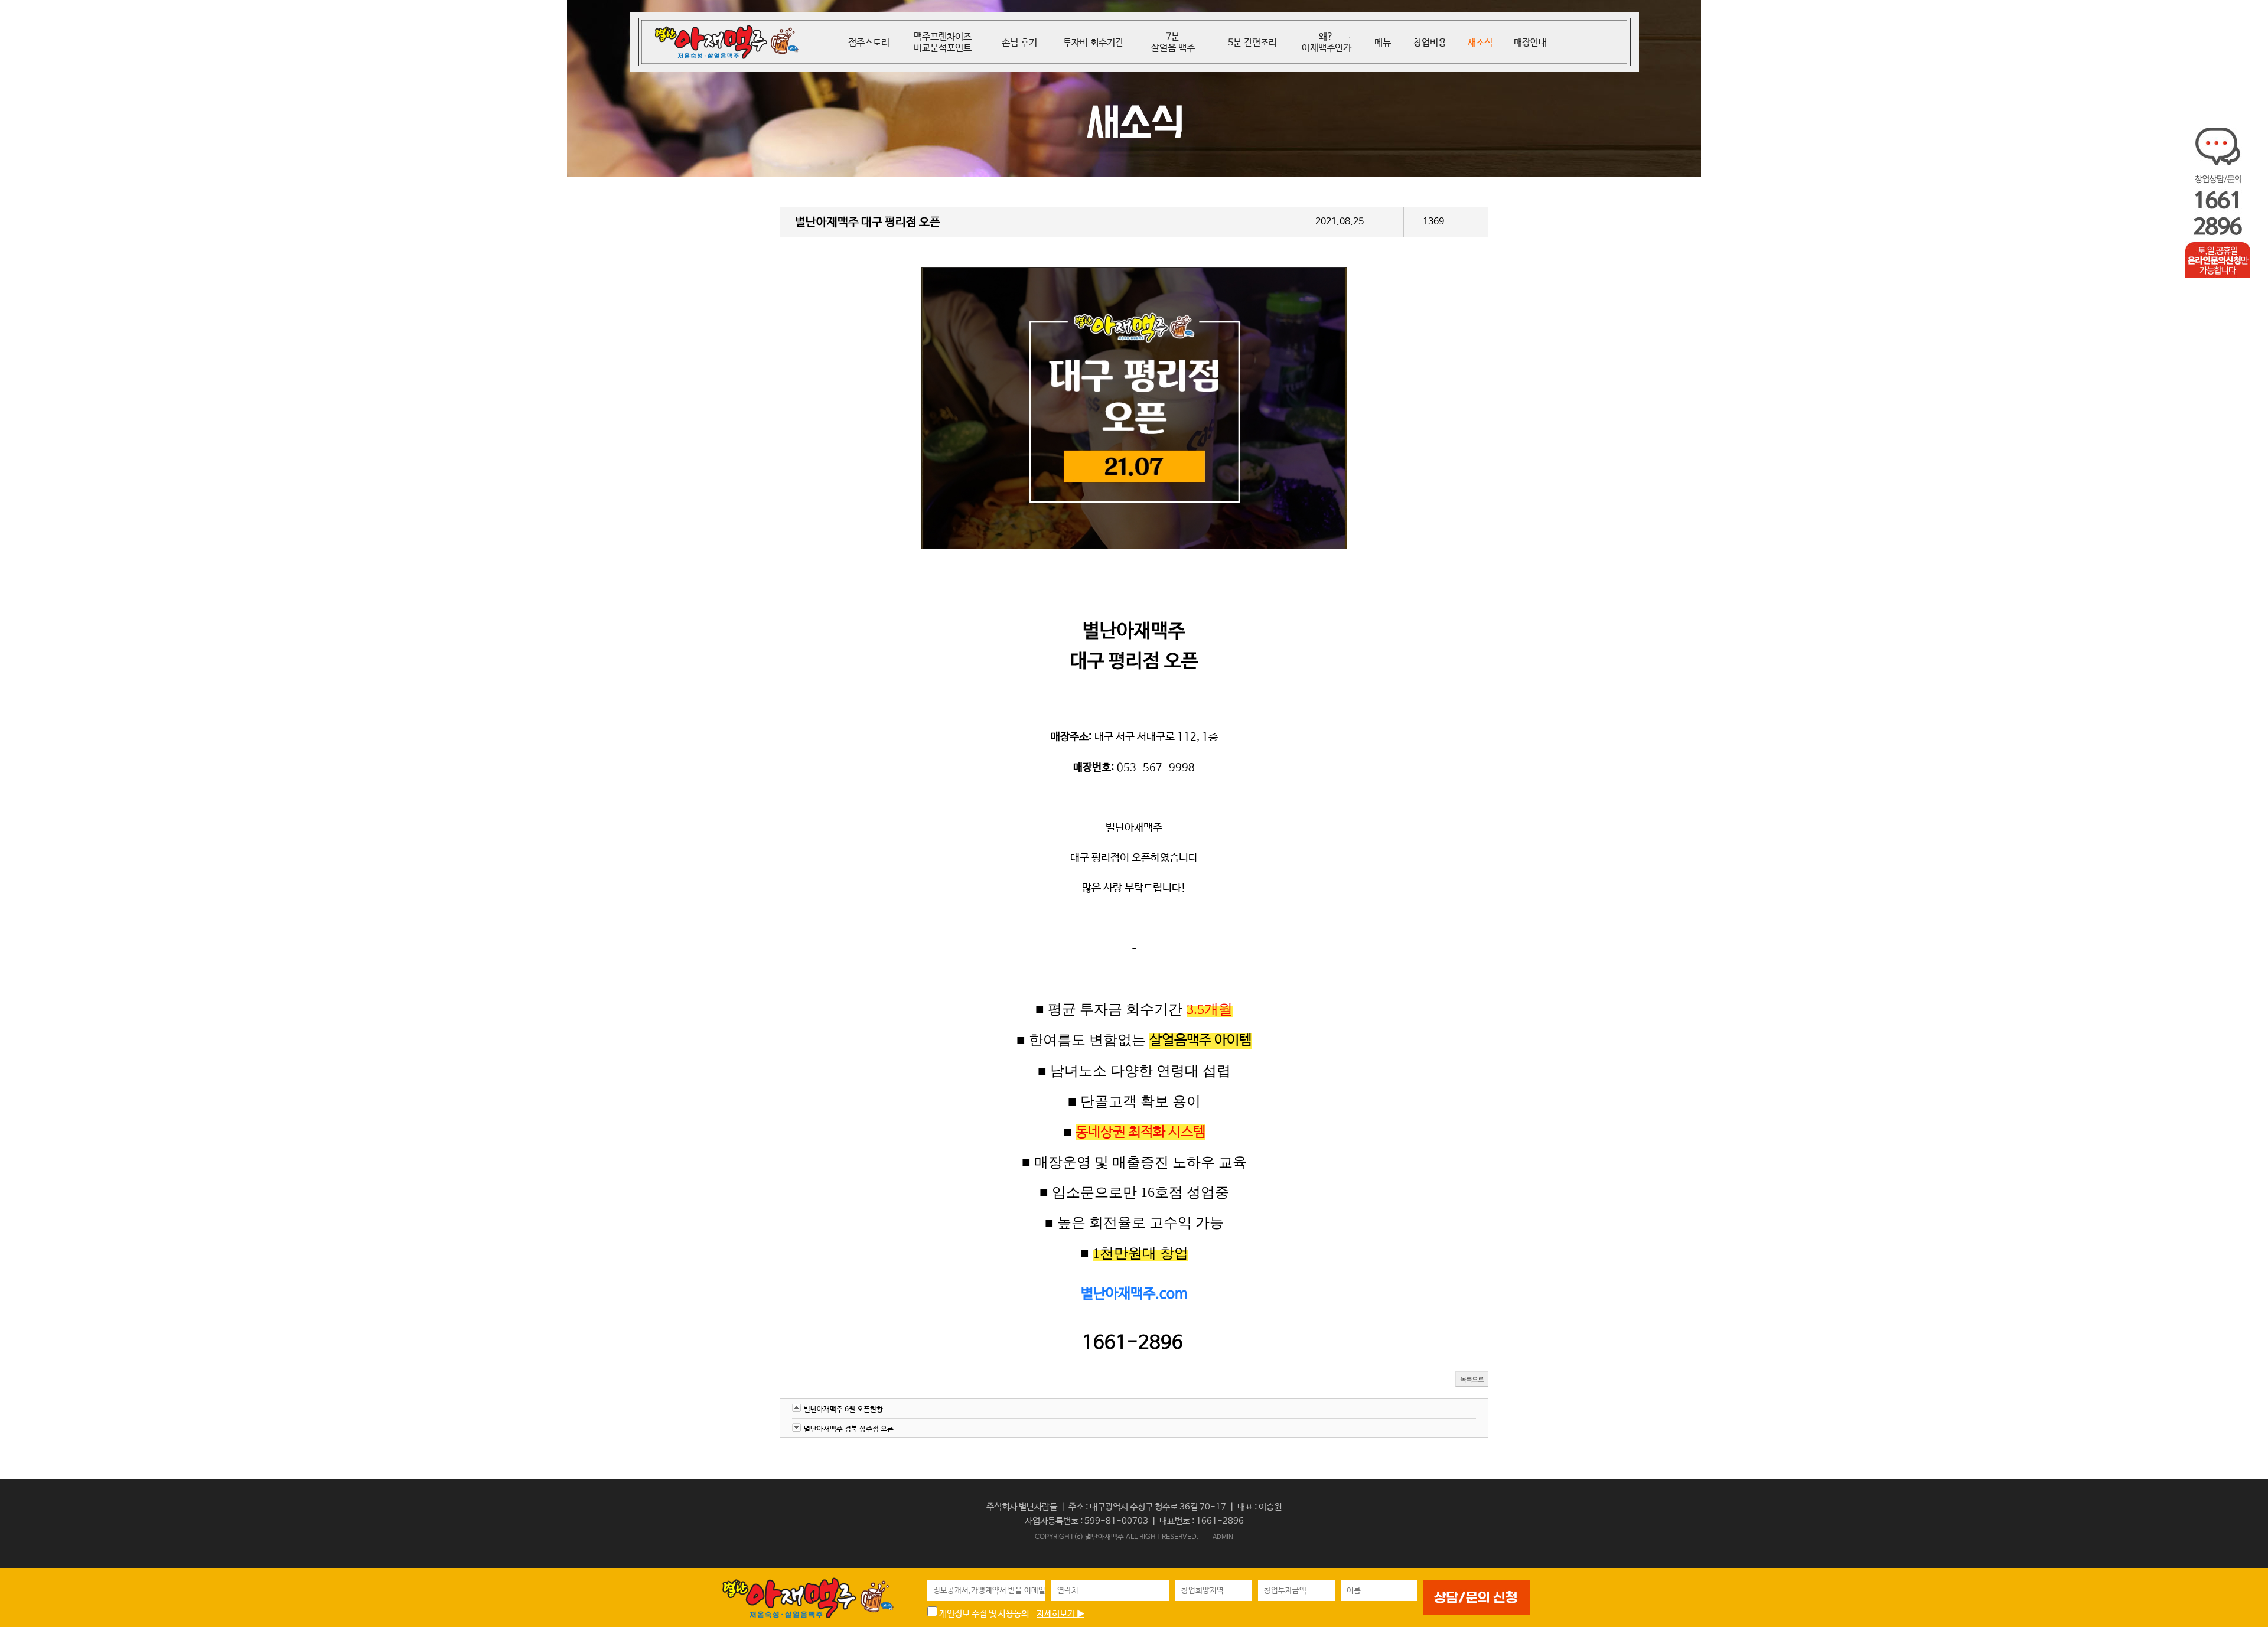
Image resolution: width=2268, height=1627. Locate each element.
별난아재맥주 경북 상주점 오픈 (849, 1429)
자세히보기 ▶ (1060, 1614)
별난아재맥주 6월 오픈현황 (843, 1410)
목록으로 (1472, 1379)
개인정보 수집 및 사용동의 (983, 1614)
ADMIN (1223, 1537)
